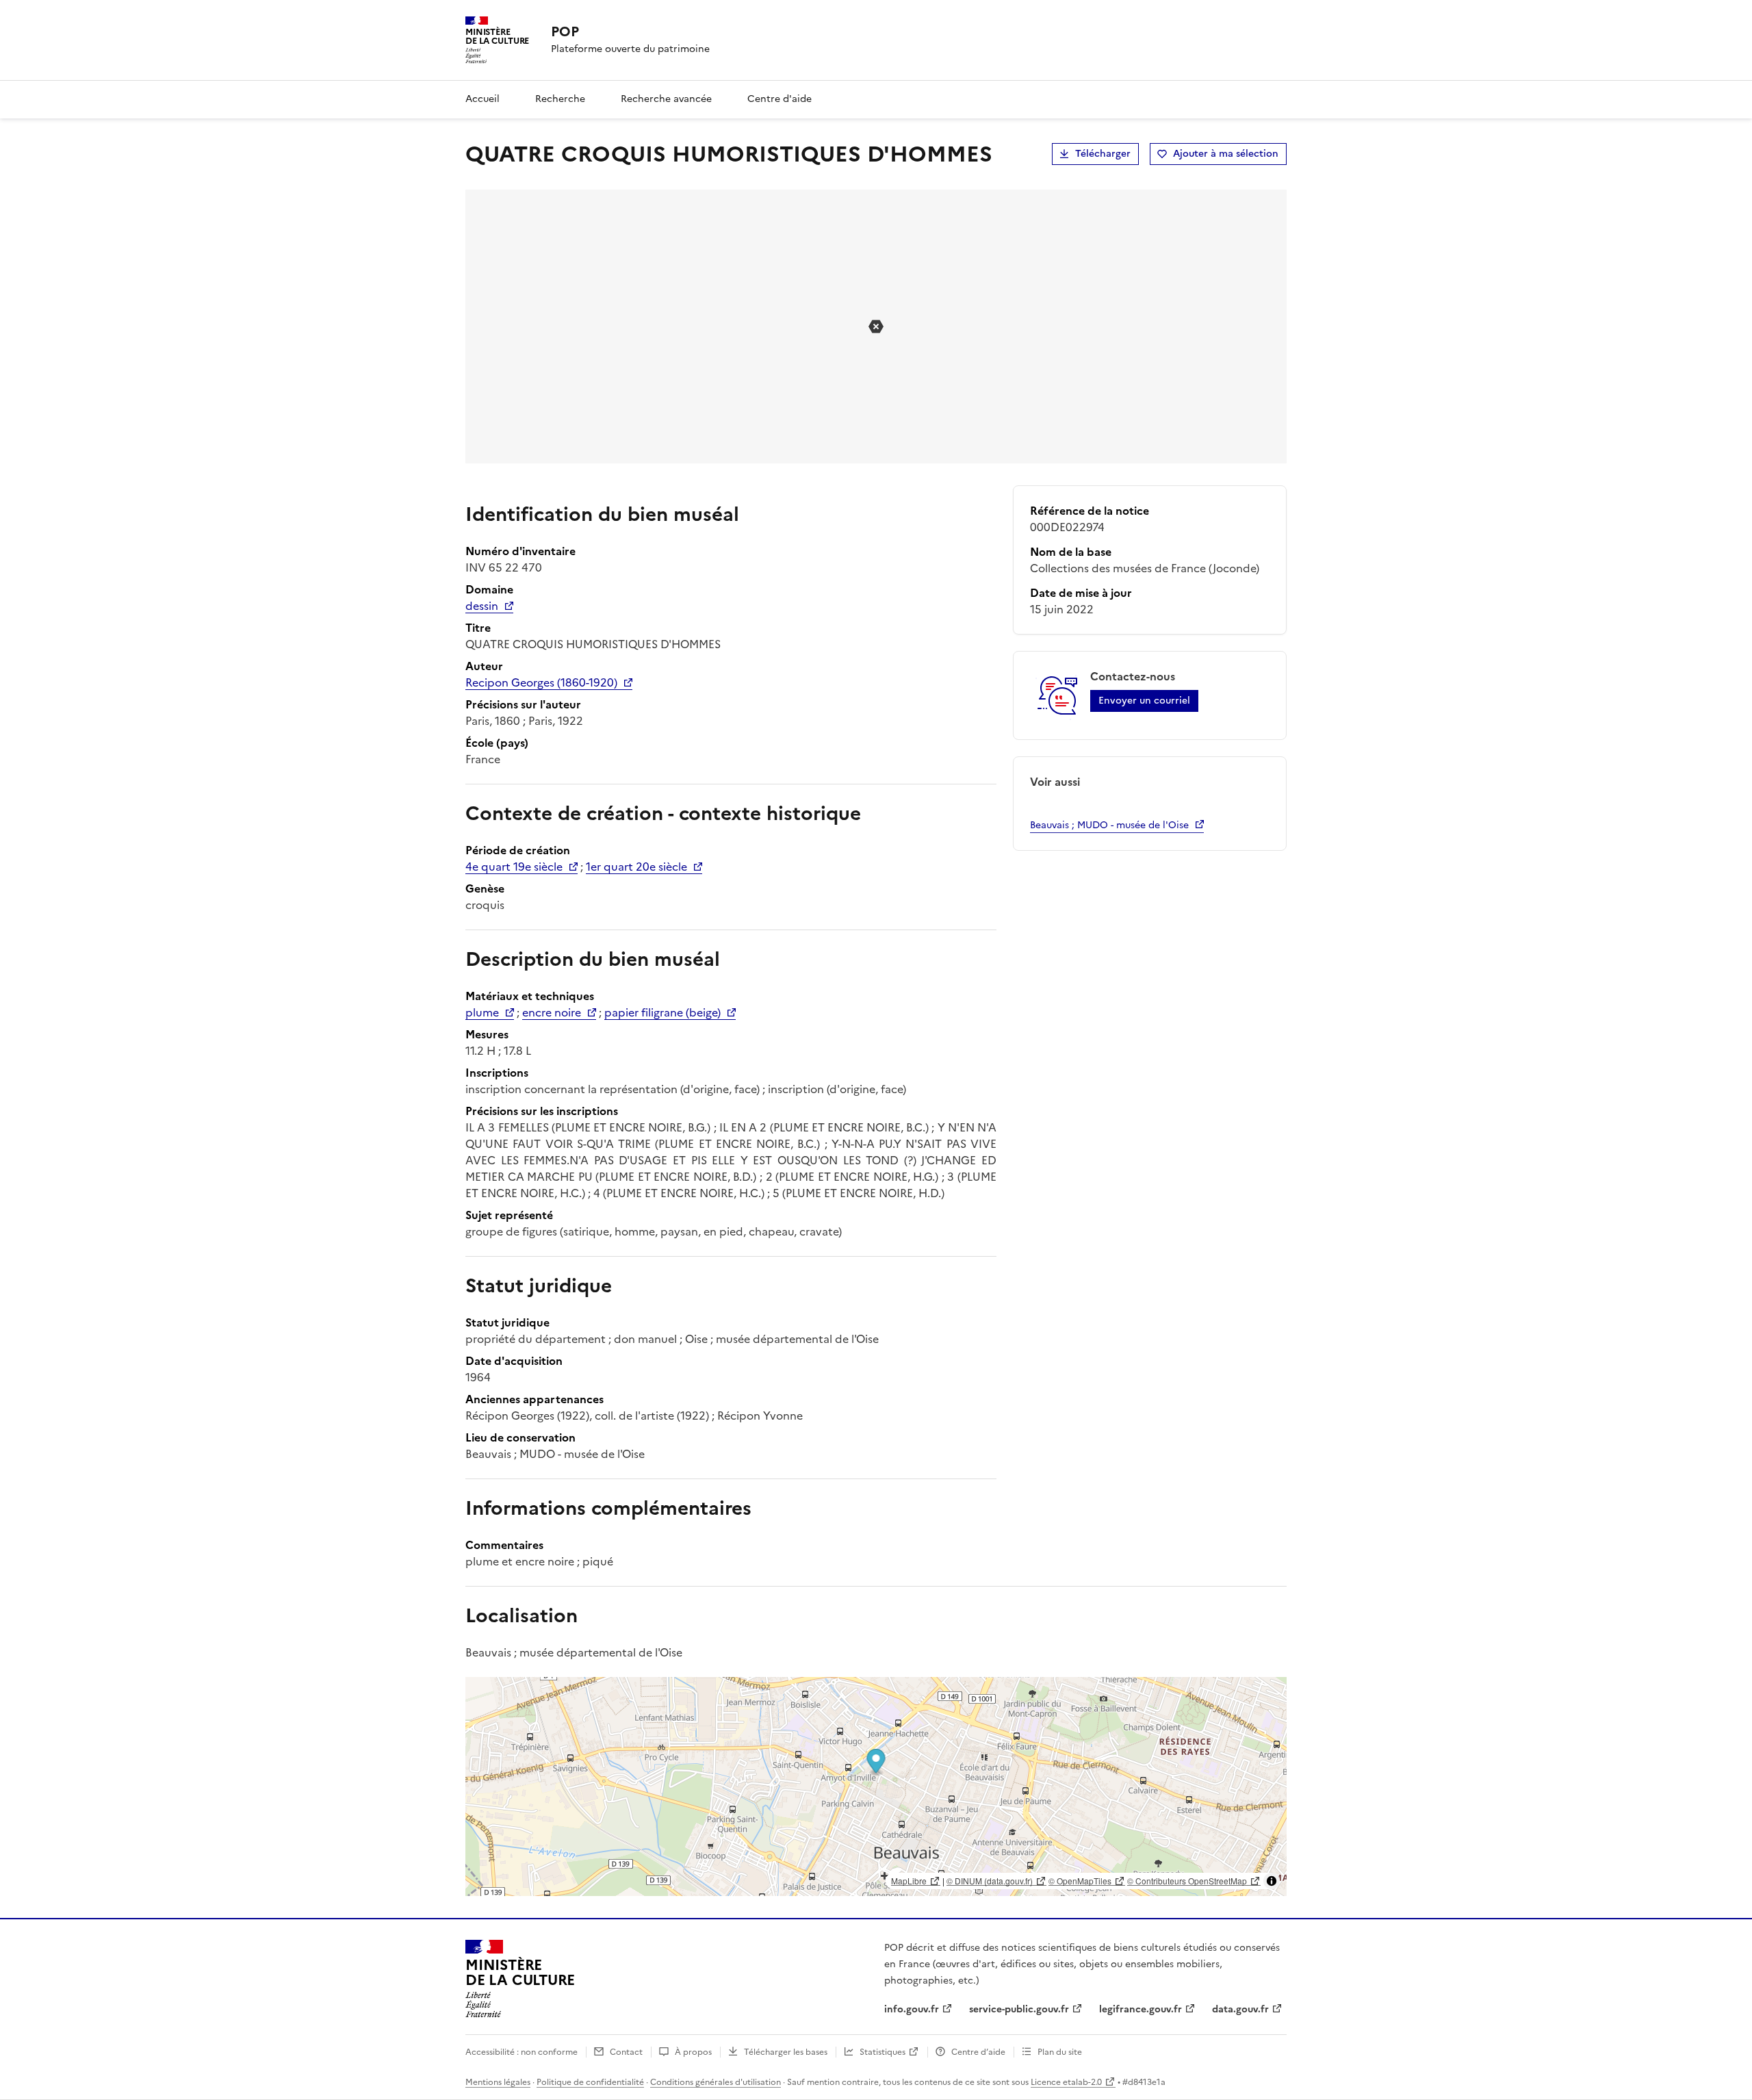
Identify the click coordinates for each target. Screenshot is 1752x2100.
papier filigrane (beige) (662, 1012)
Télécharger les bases (786, 2052)
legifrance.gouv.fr (1141, 2009)
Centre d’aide (978, 2052)
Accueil (482, 99)
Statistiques (883, 2052)
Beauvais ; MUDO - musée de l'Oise (1109, 825)
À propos (693, 2052)
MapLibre (909, 1881)
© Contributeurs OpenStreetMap (1187, 1881)
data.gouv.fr (1240, 2009)
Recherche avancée (666, 99)
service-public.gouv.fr (1019, 2009)
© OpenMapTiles (1080, 1881)
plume (482, 1012)
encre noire (552, 1012)
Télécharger (1103, 154)
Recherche (560, 99)
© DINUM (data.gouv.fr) (990, 1881)
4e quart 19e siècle (514, 867)
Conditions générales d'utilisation (716, 2082)
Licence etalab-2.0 (1066, 2082)
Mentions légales (498, 2082)
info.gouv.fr (912, 2009)
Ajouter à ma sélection (1226, 154)
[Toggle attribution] (1272, 1881)
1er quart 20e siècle (636, 867)
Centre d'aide (780, 99)
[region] (876, 1787)
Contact (626, 2052)
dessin (482, 606)
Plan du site (1060, 2052)
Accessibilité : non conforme (521, 2052)
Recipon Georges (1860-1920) (541, 682)
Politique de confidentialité (590, 2082)
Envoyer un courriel (1144, 701)
